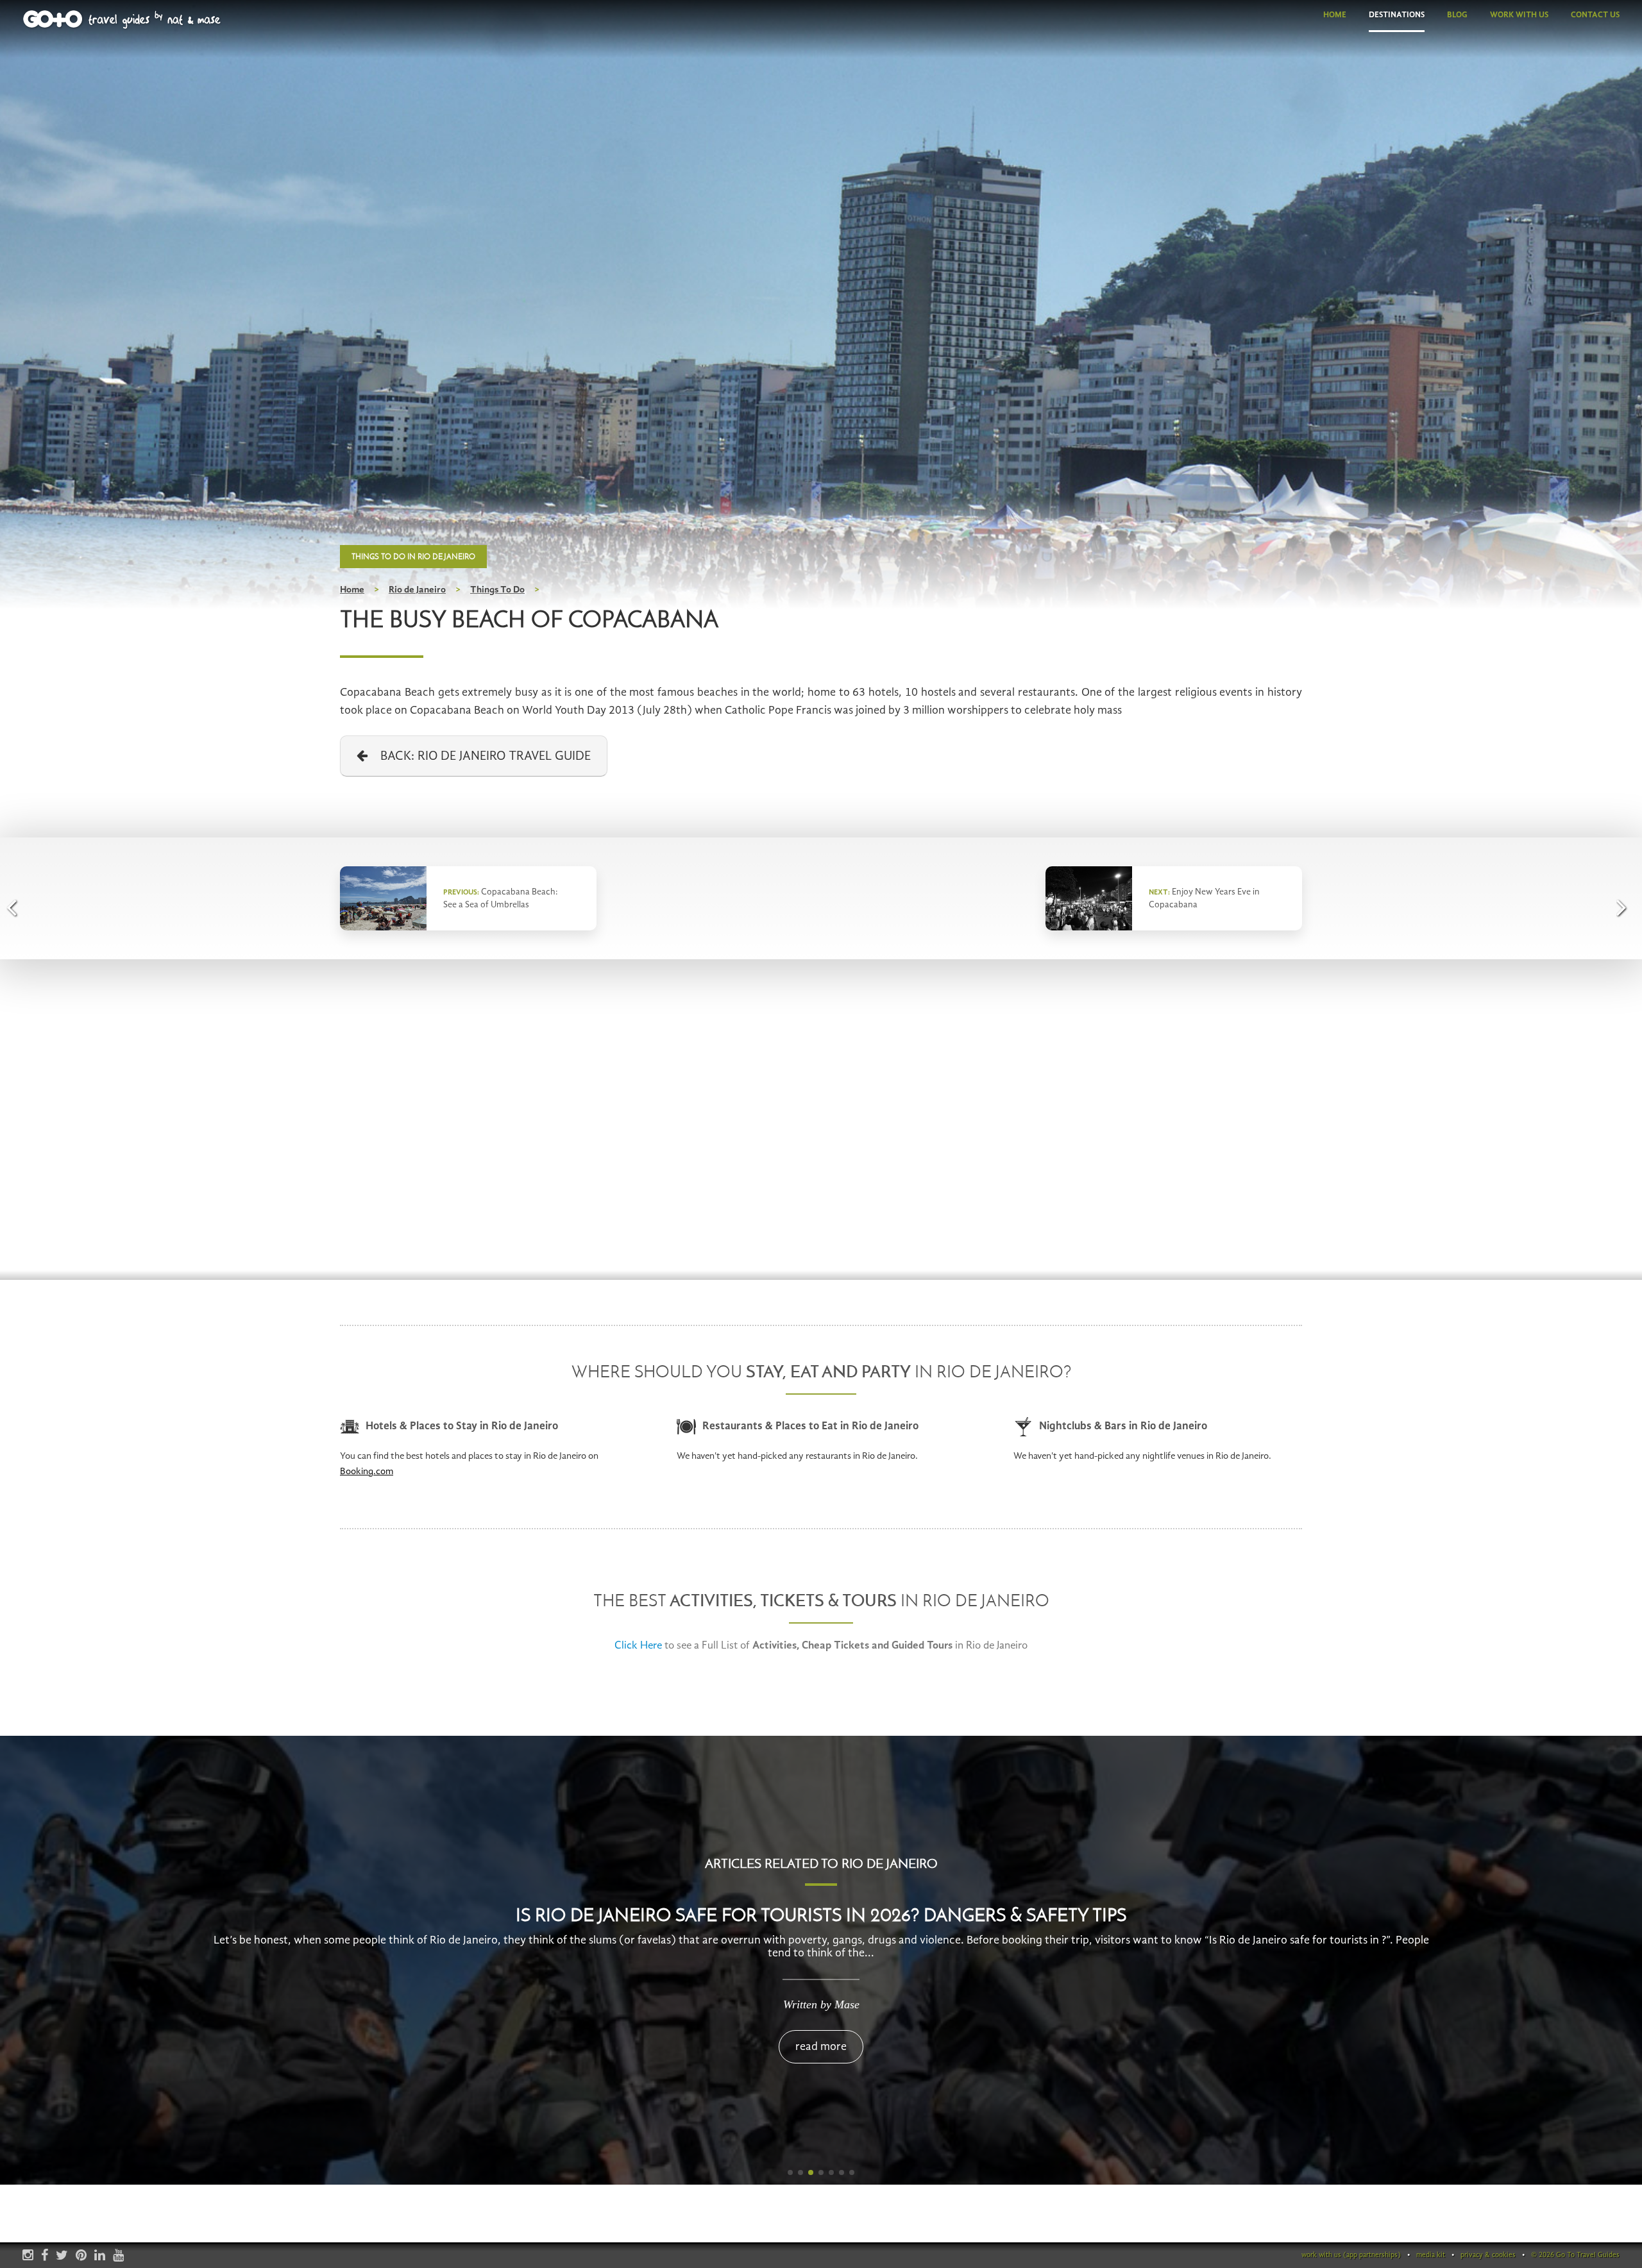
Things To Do (497, 590)
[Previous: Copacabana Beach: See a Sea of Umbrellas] (16, 907)
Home (352, 590)
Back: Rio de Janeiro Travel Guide (479, 757)
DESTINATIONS (1397, 15)
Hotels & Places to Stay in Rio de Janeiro (462, 1426)
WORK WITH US (1519, 15)
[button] (790, 2172)
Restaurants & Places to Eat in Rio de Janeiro (810, 1426)
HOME (1335, 15)
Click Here (638, 1646)
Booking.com (367, 1472)
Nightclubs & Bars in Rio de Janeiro (1123, 1426)
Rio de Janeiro (417, 590)
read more (821, 2047)
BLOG (1457, 15)
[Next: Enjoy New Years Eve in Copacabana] (1626, 907)
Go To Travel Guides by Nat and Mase (123, 20)
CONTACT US (1595, 15)
